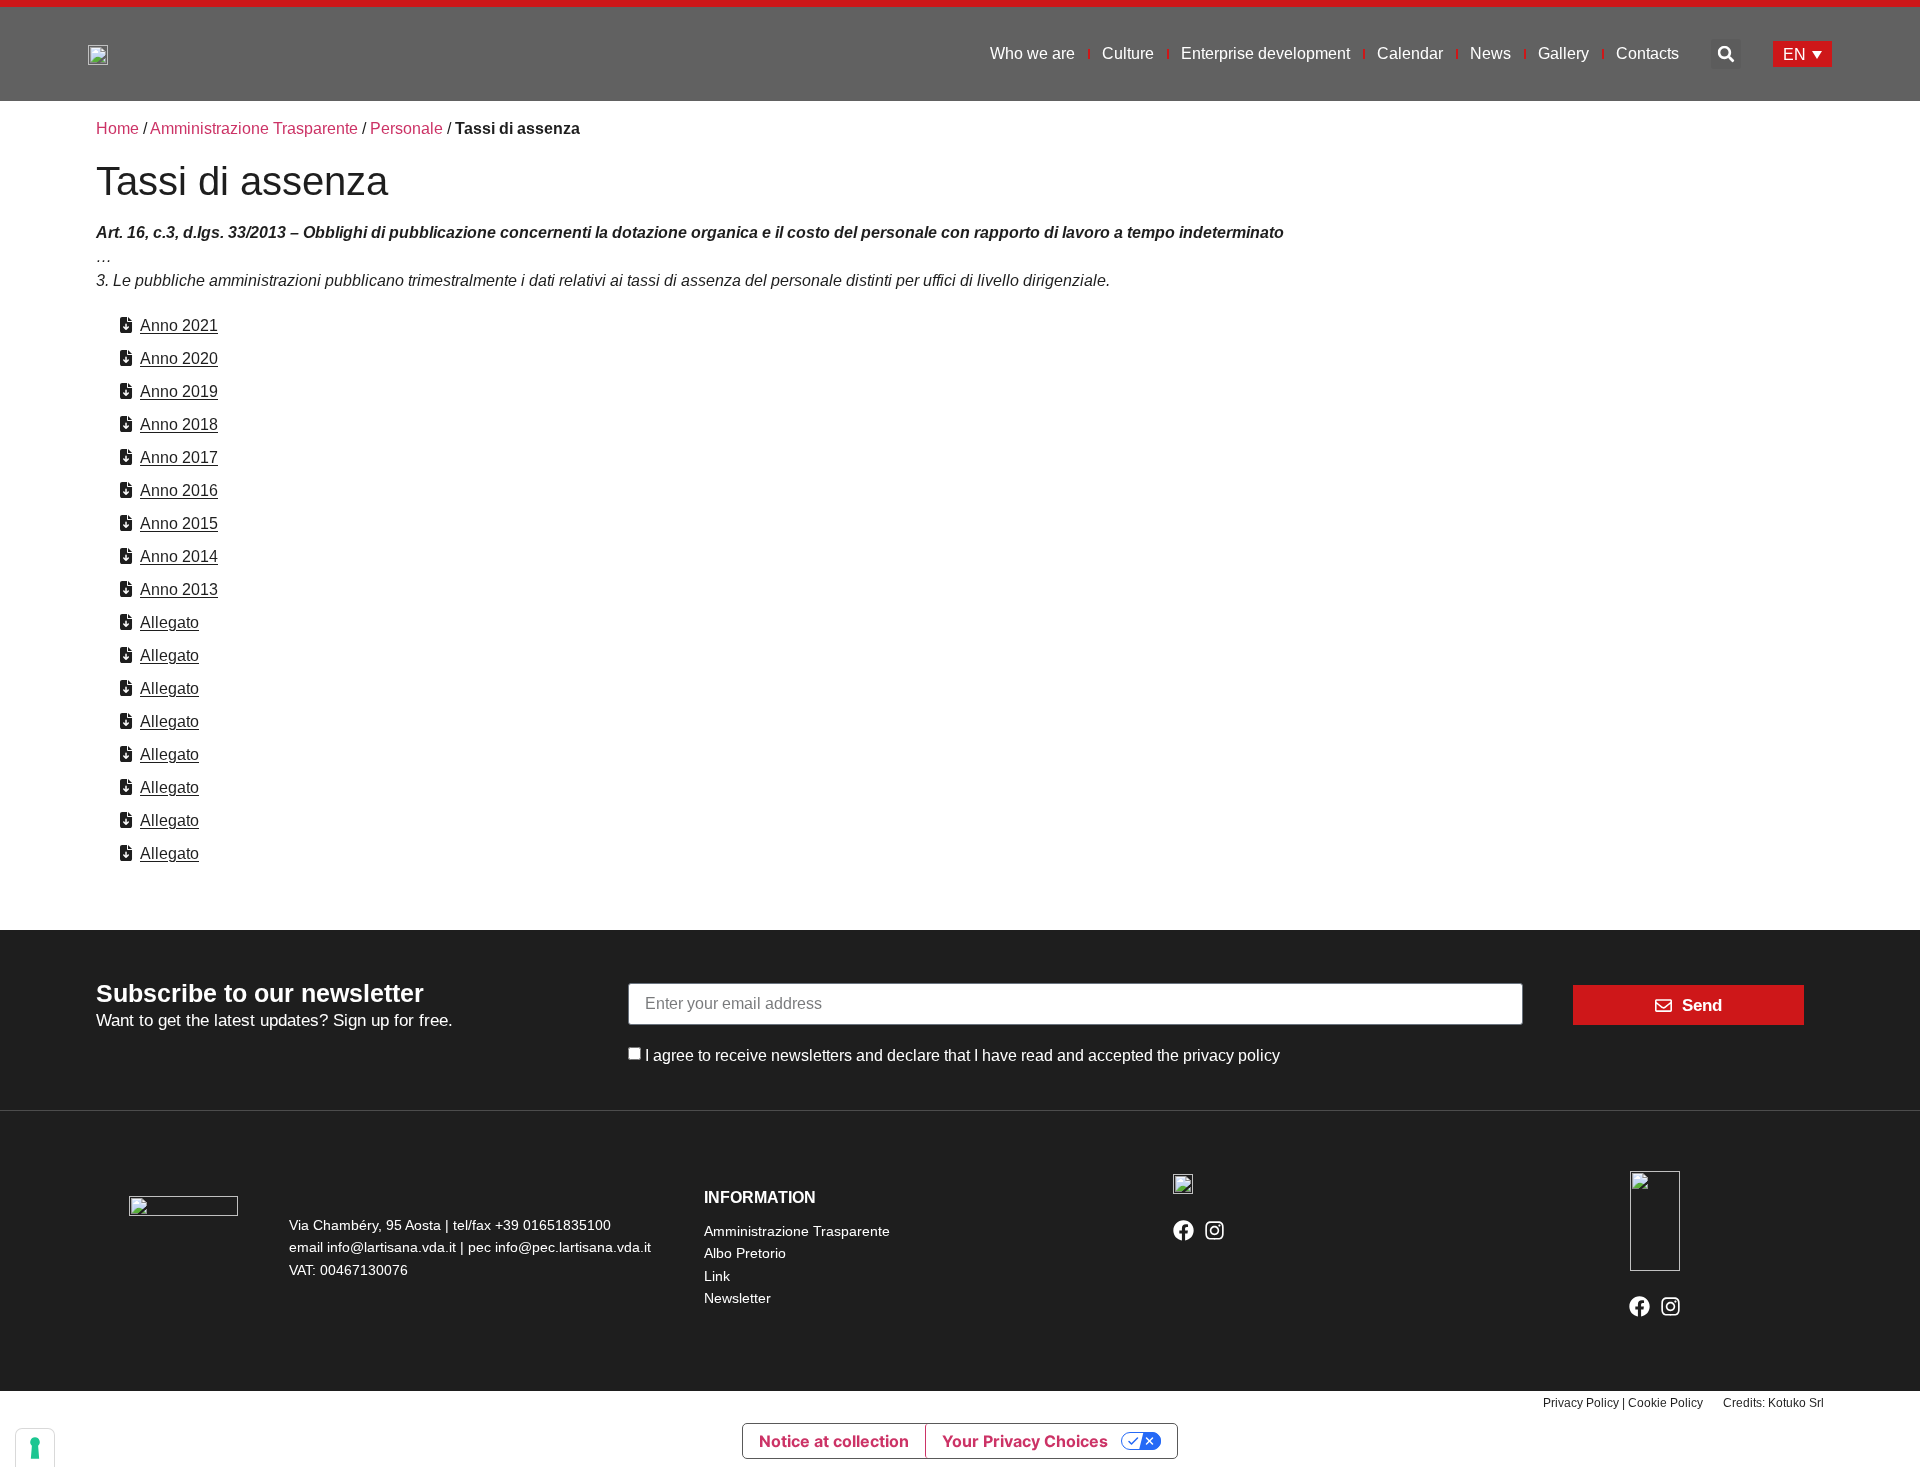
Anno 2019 (179, 391)
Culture (1128, 53)
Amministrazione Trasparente (254, 128)
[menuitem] (1802, 54)
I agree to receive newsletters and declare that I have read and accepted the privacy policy (962, 1054)
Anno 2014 (179, 556)
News (1490, 53)
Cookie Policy (1665, 1403)
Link (717, 1276)
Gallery (1563, 53)
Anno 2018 (179, 424)
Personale (406, 128)
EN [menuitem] (1794, 53)
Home (117, 128)
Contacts (1647, 53)
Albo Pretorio (745, 1253)
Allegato (169, 622)
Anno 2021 (179, 325)
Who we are (1032, 53)
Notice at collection (834, 1441)
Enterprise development (1265, 53)
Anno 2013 (179, 589)
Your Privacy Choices (1025, 1441)
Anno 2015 (179, 523)
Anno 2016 (179, 490)
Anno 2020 (179, 358)
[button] (1726, 54)
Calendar (1410, 53)
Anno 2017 (179, 457)
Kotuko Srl (1796, 1403)
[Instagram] (1214, 1230)
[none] (1802, 54)
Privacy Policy (1581, 1403)
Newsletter (737, 1298)
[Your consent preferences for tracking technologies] (35, 1448)
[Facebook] (1183, 1230)
